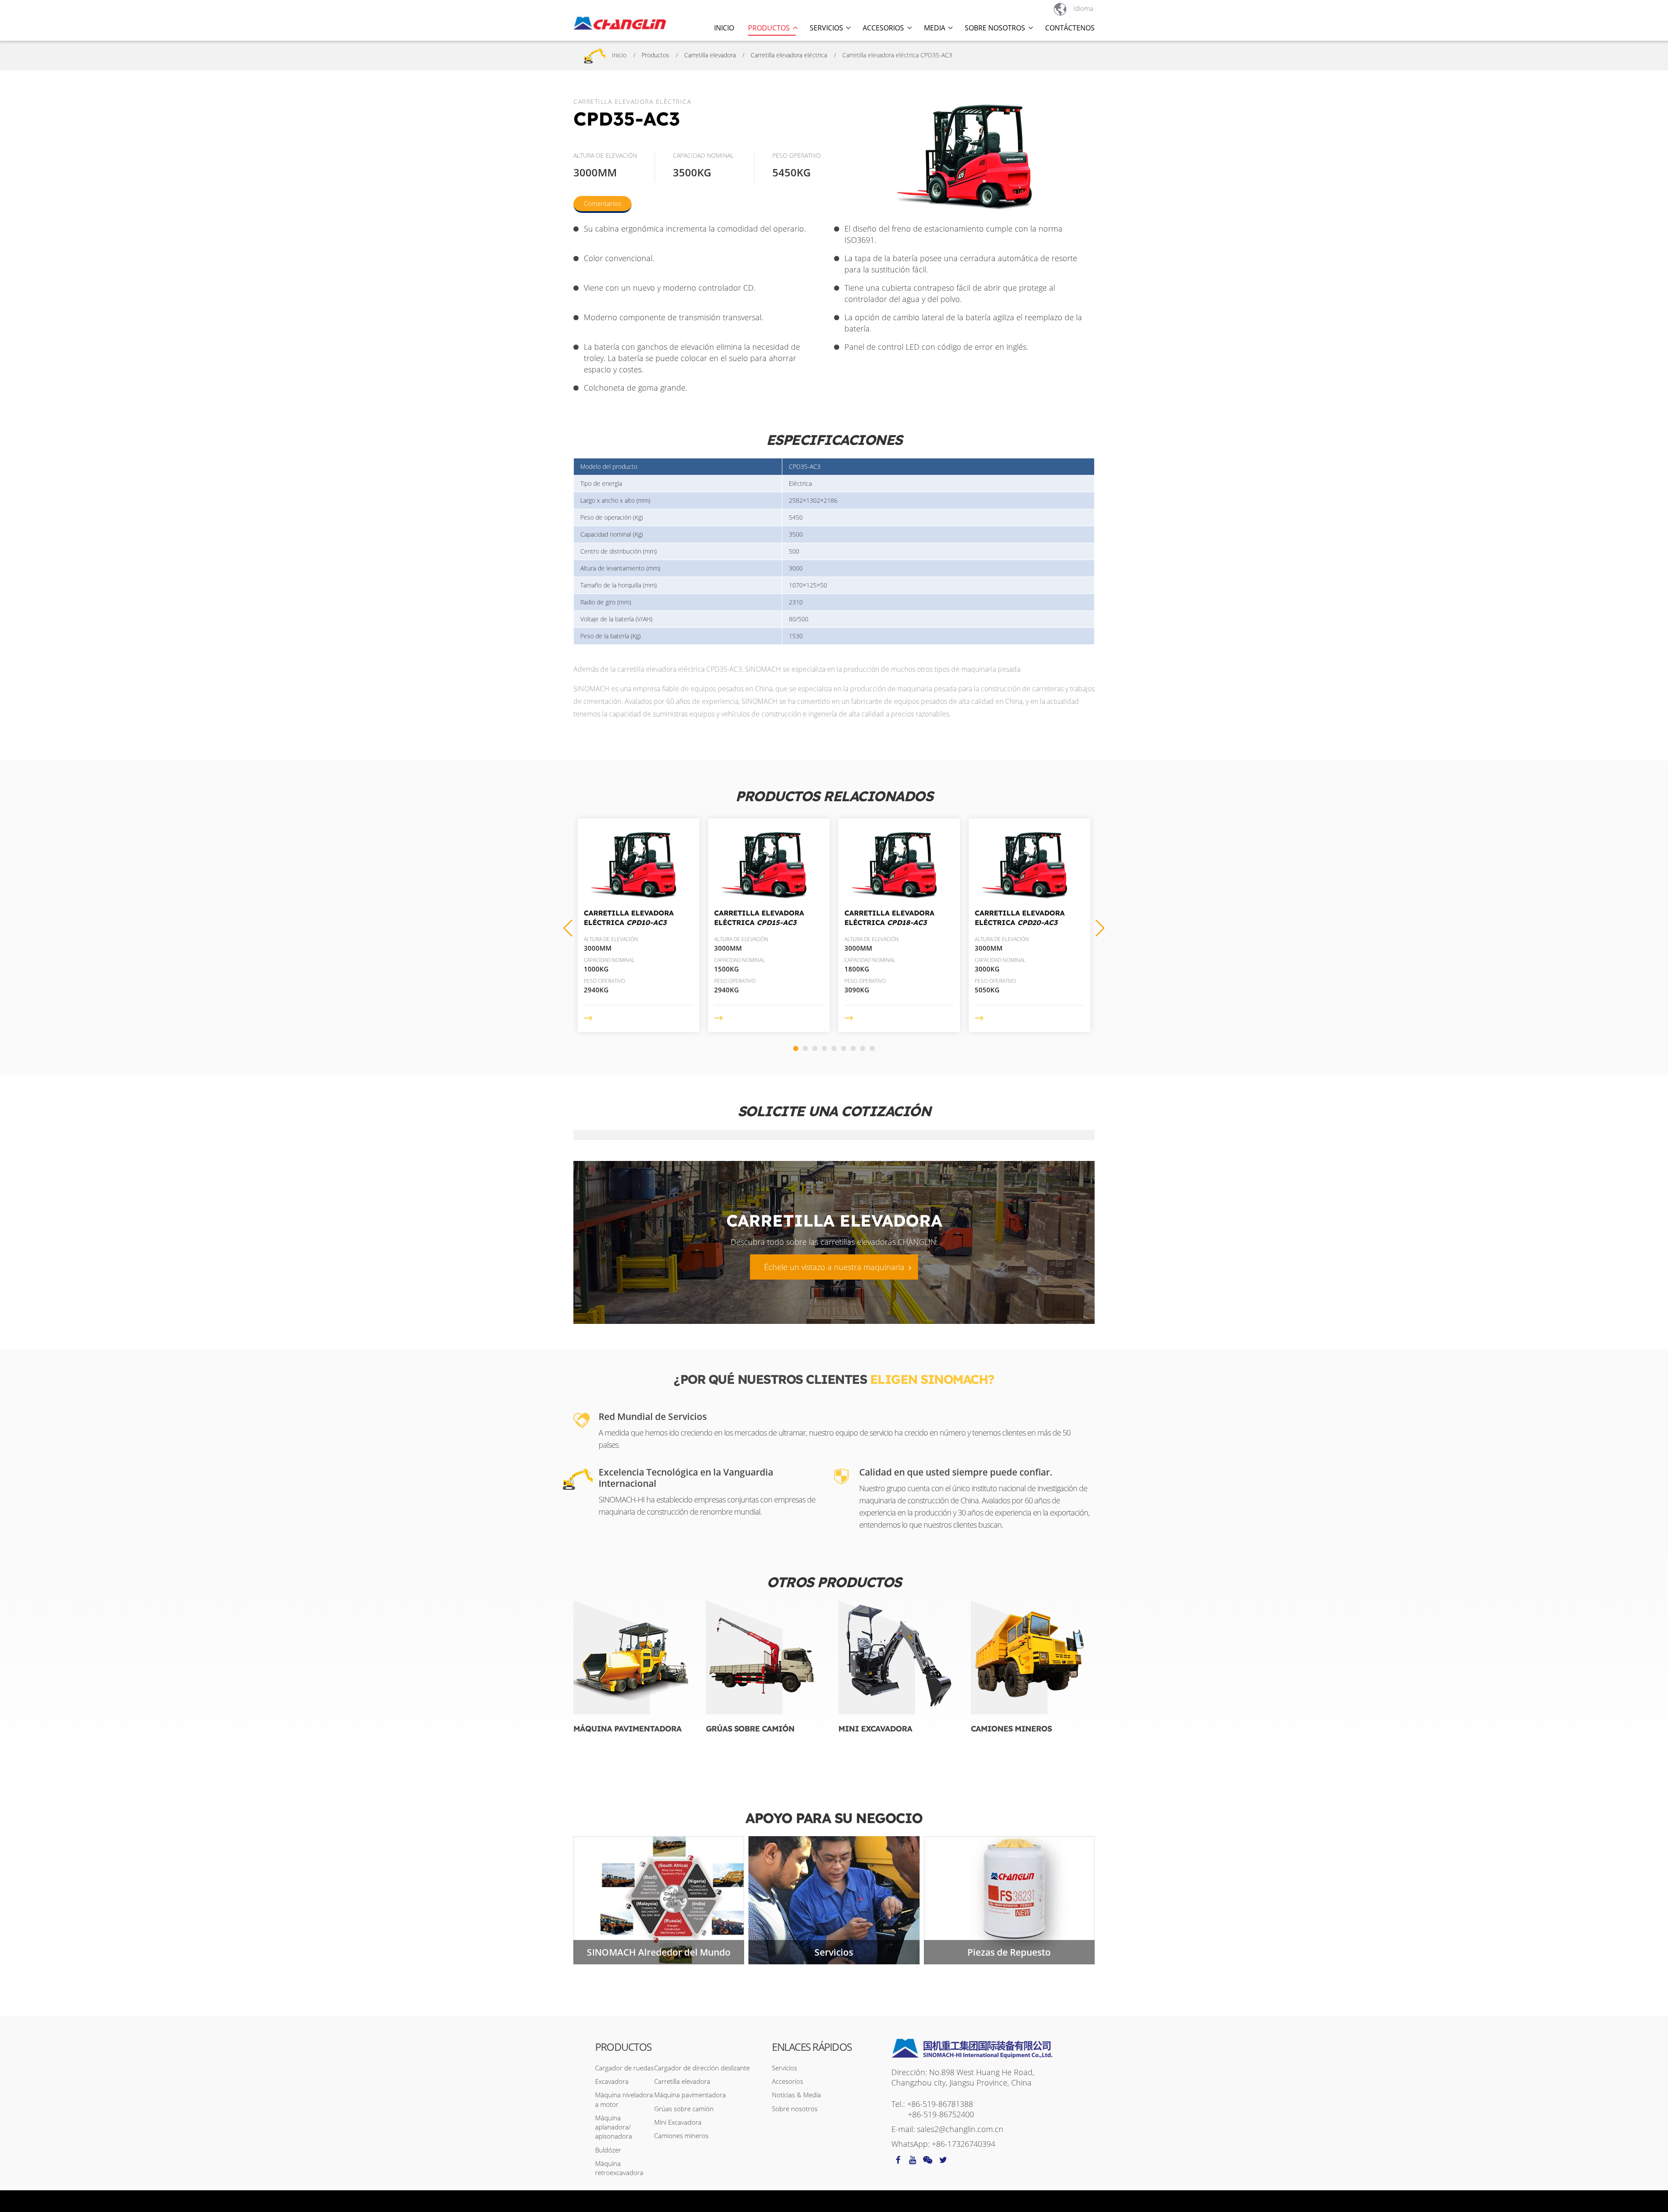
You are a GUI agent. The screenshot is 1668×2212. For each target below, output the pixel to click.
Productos (655, 55)
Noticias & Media (796, 2095)
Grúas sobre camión (750, 1729)
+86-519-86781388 (940, 2104)
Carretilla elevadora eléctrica (789, 55)
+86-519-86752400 (941, 2114)
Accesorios (788, 2081)
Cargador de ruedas (624, 2068)
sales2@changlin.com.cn (960, 2129)
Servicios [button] (826, 28)
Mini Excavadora (875, 1729)
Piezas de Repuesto (1009, 1952)
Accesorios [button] (883, 28)
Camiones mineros (1011, 1729)
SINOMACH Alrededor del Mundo (659, 1952)
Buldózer (608, 2150)
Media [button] (935, 28)
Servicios (834, 1952)
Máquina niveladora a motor (624, 2099)
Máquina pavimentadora (627, 1729)
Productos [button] (769, 28)
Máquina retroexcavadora (619, 2168)
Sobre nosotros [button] (995, 28)
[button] (1100, 928)
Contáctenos (1070, 28)
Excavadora (612, 2081)
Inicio (724, 28)
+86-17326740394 (963, 2144)
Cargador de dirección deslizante (702, 2068)
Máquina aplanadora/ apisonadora (614, 2127)
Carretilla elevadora (710, 55)
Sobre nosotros (795, 2109)
